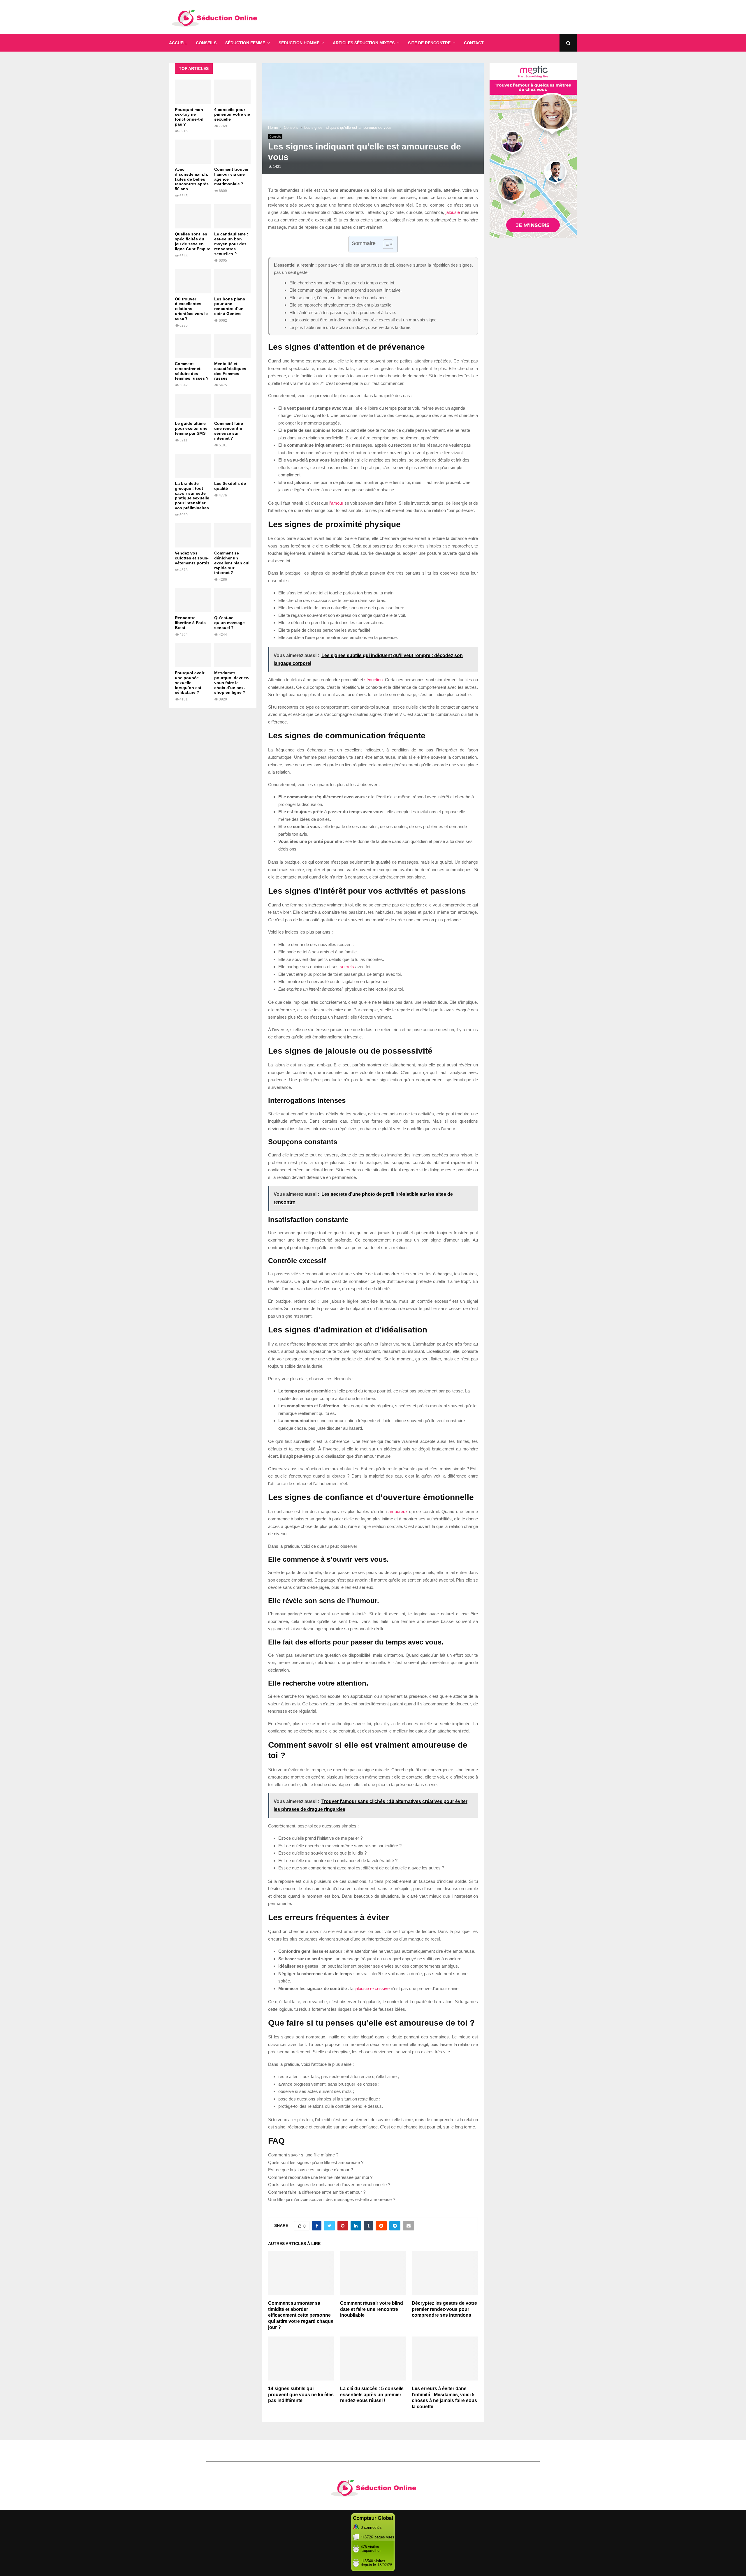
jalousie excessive (372, 1988)
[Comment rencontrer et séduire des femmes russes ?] (193, 346)
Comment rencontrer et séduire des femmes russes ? (192, 371)
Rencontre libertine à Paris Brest (190, 623)
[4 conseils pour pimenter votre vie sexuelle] (232, 92)
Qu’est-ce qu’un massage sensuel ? (229, 623)
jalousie (453, 212)
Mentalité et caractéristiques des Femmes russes (230, 371)
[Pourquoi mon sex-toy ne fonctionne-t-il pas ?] (193, 92)
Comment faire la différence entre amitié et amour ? (317, 2192)
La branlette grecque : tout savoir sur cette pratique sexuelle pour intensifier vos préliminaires (192, 496)
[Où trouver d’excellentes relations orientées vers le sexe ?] (193, 281)
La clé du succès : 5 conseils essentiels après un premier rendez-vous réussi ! (372, 2395)
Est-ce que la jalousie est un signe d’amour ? (310, 2170)
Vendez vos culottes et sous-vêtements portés (192, 558)
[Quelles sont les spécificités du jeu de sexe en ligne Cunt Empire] (193, 216)
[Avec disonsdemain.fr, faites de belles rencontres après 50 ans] (193, 152)
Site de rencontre (429, 43)
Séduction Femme (245, 43)
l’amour (336, 503)
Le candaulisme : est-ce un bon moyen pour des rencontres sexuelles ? (231, 244)
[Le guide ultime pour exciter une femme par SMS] (193, 406)
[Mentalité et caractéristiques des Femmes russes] (232, 346)
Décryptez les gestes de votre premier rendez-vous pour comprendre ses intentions (444, 2309)
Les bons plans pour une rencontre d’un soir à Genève (230, 306)
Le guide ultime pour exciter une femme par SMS (191, 428)
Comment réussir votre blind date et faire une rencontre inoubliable (372, 2309)
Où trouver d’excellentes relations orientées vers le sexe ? (191, 309)
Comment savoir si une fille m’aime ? (303, 2155)
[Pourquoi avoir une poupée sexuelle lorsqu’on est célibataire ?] (193, 655)
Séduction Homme (299, 43)
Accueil (178, 43)
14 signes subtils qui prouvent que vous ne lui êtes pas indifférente (301, 2395)
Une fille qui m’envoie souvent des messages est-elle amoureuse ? (332, 2199)
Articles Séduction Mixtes (364, 43)
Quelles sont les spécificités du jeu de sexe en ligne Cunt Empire (193, 241)
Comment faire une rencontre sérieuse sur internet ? (229, 431)
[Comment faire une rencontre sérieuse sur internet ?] (232, 406)
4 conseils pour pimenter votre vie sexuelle (232, 115)
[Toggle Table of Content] (385, 244)
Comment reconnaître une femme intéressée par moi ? (320, 2177)
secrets (347, 967)
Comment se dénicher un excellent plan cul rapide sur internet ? (232, 563)
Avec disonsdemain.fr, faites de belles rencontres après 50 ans (192, 179)
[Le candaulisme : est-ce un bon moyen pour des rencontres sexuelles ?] (232, 216)
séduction (373, 680)
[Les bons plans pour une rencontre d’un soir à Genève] (232, 281)
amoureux (398, 1511)
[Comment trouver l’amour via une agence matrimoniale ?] (232, 152)
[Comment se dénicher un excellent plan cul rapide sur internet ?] (232, 535)
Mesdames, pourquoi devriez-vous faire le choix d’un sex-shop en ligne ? (232, 683)
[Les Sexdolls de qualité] (232, 466)
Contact (474, 43)
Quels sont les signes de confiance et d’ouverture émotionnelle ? (329, 2185)
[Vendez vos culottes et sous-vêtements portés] (193, 535)
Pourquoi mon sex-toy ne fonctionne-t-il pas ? (189, 117)
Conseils (206, 43)
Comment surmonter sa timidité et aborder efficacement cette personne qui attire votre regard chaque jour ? (301, 2315)
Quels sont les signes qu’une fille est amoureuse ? (316, 2162)
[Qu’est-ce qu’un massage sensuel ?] (232, 600)
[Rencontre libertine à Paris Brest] (193, 600)
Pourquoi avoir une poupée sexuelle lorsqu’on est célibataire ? (190, 683)
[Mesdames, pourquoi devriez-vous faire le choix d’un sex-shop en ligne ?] (232, 655)
